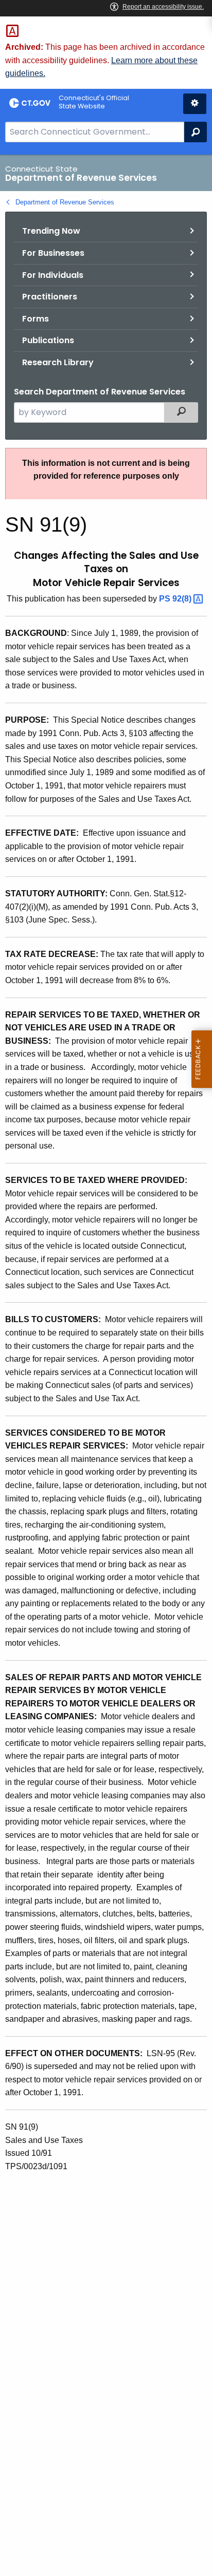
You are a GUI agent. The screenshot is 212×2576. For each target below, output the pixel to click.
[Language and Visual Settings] (195, 104)
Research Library (58, 362)
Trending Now (51, 231)
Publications (48, 340)
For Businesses (53, 253)
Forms (36, 319)
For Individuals (53, 275)
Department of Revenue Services (65, 202)
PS (176, 599)
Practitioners (50, 297)
